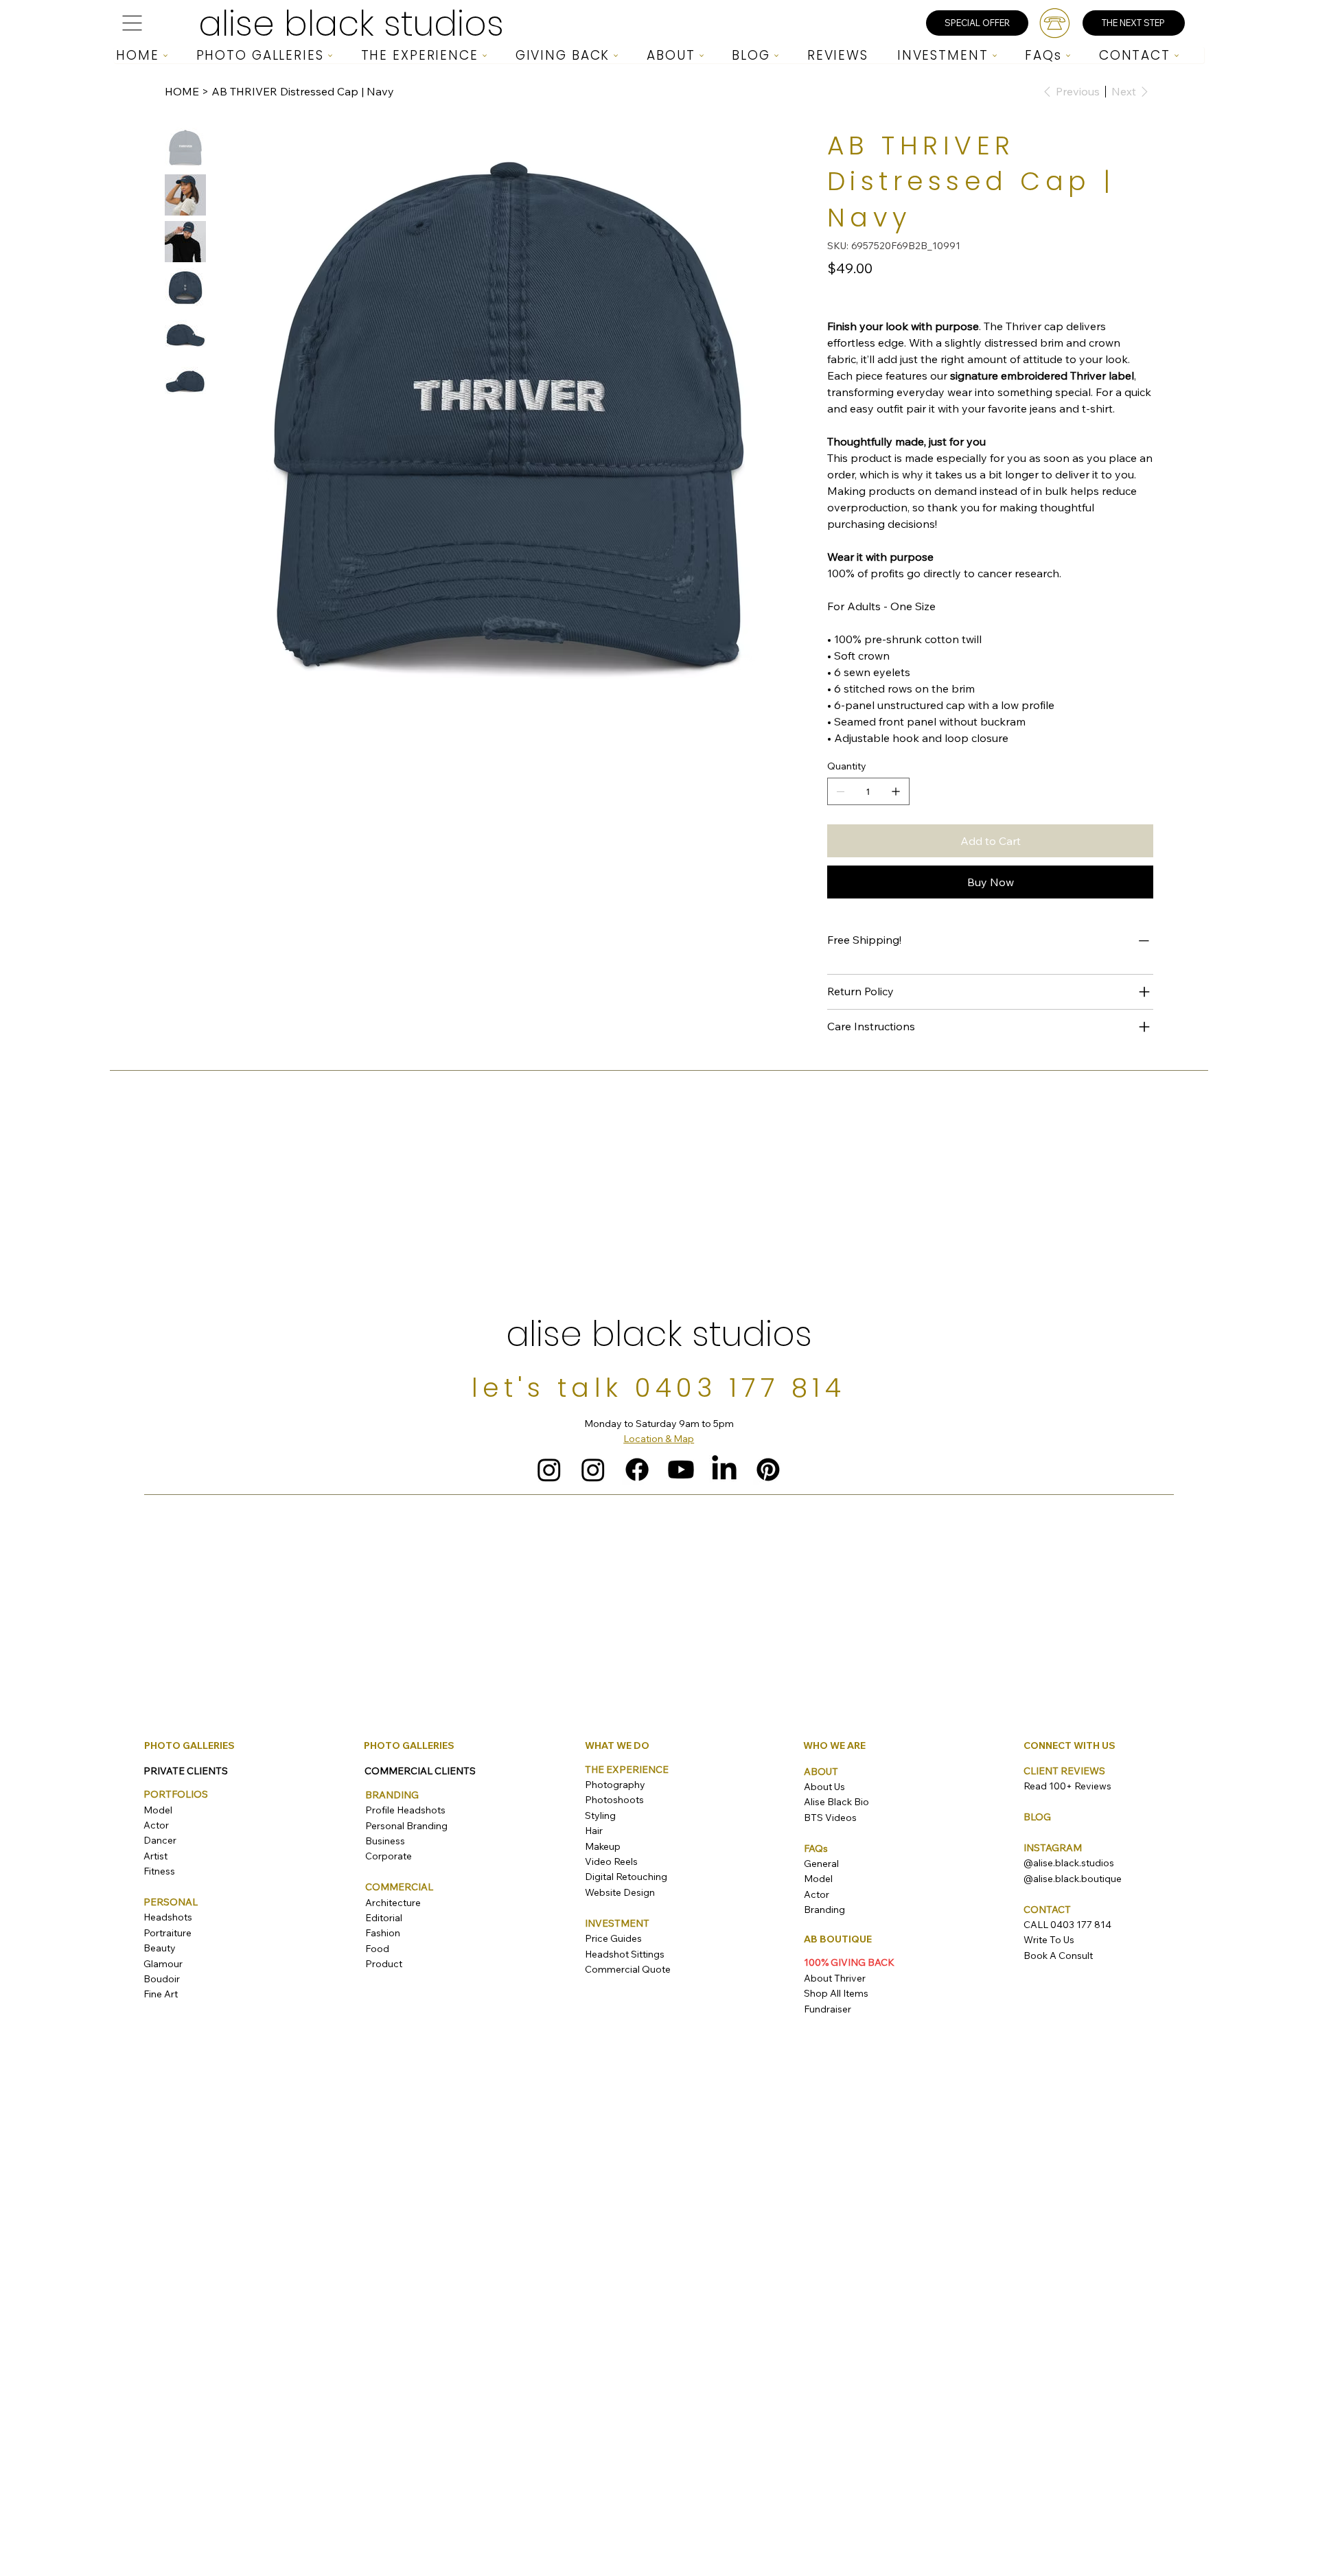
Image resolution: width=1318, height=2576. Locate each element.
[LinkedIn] (724, 1470)
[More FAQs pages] (1068, 56)
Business (385, 1841)
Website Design (620, 1892)
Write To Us (1049, 1940)
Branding (824, 1910)
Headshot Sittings (625, 1954)
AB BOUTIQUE (838, 1939)
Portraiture (167, 1933)
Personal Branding (406, 1826)
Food (377, 1949)
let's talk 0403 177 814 (659, 1388)
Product (384, 1964)
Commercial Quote (628, 1969)
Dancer (160, 1840)
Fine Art (161, 1994)
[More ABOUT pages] (702, 56)
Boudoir (162, 1979)
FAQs (816, 1848)
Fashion (383, 1933)
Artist (155, 1856)
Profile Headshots (405, 1810)
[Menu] (132, 23)
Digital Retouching (626, 1877)
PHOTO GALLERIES (189, 1745)
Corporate (389, 1856)
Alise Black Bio (836, 1802)
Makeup (603, 1846)
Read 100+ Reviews (1067, 1786)
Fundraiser (828, 2009)
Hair (594, 1831)
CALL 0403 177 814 (1067, 1925)
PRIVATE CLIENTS (186, 1771)
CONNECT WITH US (1070, 1745)
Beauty (160, 1948)
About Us (824, 1787)
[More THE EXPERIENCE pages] (485, 56)
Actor (156, 1825)
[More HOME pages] (165, 56)
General (821, 1864)
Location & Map (659, 1439)
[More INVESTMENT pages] (995, 56)
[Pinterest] (768, 1470)
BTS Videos (830, 1818)
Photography (615, 1785)
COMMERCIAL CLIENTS (420, 1771)
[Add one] (896, 791)
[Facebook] (637, 1470)
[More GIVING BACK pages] (616, 56)
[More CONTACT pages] (1177, 56)
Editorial (384, 1918)
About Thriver (835, 1978)
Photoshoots (614, 1800)
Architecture (393, 1903)
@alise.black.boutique (1073, 1879)
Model (158, 1810)
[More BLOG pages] (776, 56)
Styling (600, 1815)
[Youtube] (681, 1470)
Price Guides (613, 1938)
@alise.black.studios (1069, 1863)
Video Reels (611, 1861)
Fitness (159, 1871)
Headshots (168, 1917)
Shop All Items (836, 1993)
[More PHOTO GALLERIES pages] (330, 56)
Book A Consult (1058, 1956)
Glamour (163, 1964)
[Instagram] (549, 1470)
